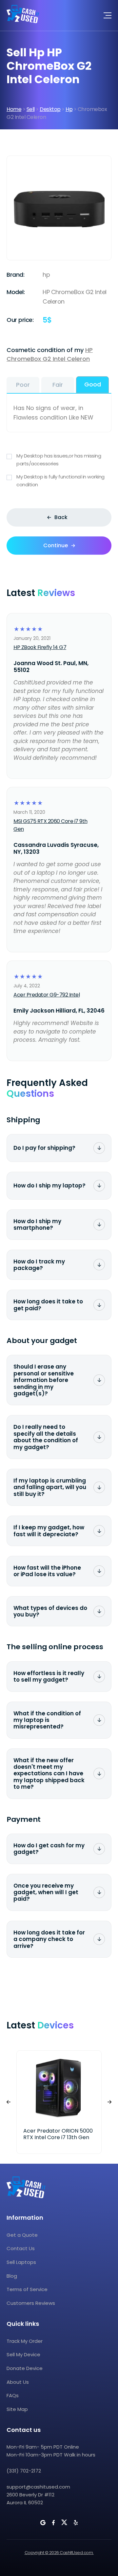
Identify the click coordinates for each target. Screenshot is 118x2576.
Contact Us (21, 2248)
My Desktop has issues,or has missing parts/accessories (59, 460)
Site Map (17, 2409)
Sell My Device (23, 2354)
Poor (23, 385)
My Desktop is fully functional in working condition (60, 481)
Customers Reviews (31, 2303)
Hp (69, 109)
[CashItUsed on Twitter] (64, 2522)
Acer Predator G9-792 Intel (47, 995)
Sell (31, 109)
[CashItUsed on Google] (43, 2523)
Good (93, 384)
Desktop (50, 109)
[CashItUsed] (23, 15)
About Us (18, 2382)
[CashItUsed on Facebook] (53, 2523)
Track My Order (25, 2341)
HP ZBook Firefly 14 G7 (40, 647)
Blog (12, 2276)
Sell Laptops (21, 2262)
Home (14, 109)
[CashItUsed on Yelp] (76, 2523)
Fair (58, 385)
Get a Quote (22, 2235)
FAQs (13, 2395)
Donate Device (25, 2368)
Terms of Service (27, 2289)
